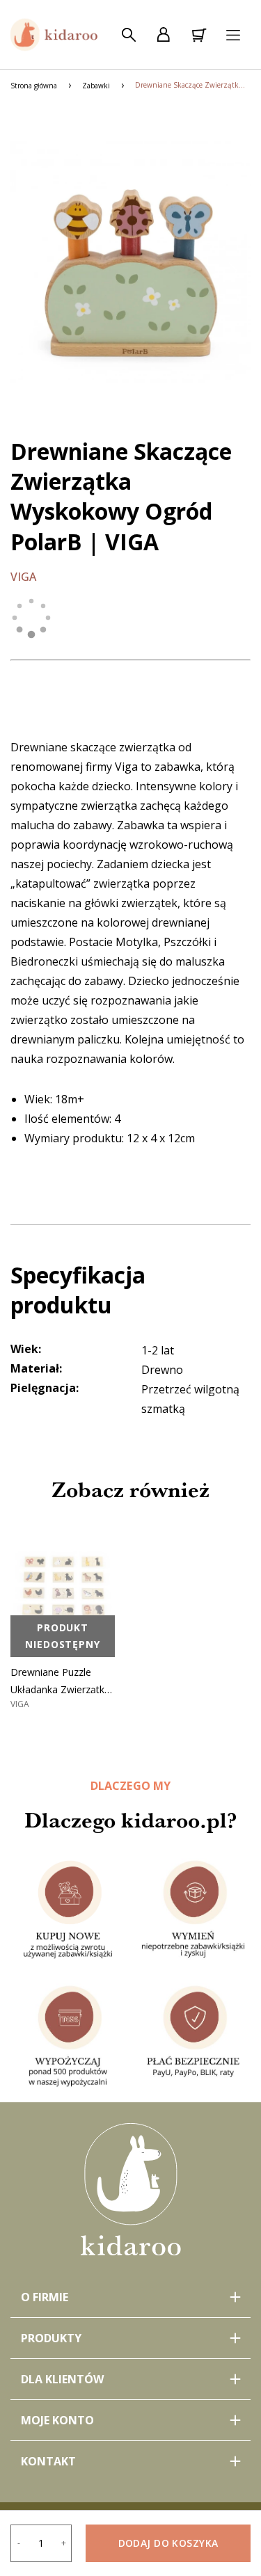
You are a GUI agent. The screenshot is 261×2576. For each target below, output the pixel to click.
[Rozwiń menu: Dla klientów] (130, 2379)
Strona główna (34, 86)
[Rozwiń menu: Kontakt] (130, 2461)
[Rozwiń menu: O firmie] (130, 2297)
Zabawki (96, 86)
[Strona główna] (54, 35)
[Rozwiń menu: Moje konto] (130, 2420)
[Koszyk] (198, 35)
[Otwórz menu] (233, 35)
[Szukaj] (129, 35)
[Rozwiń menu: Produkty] (130, 2338)
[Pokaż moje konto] (164, 35)
